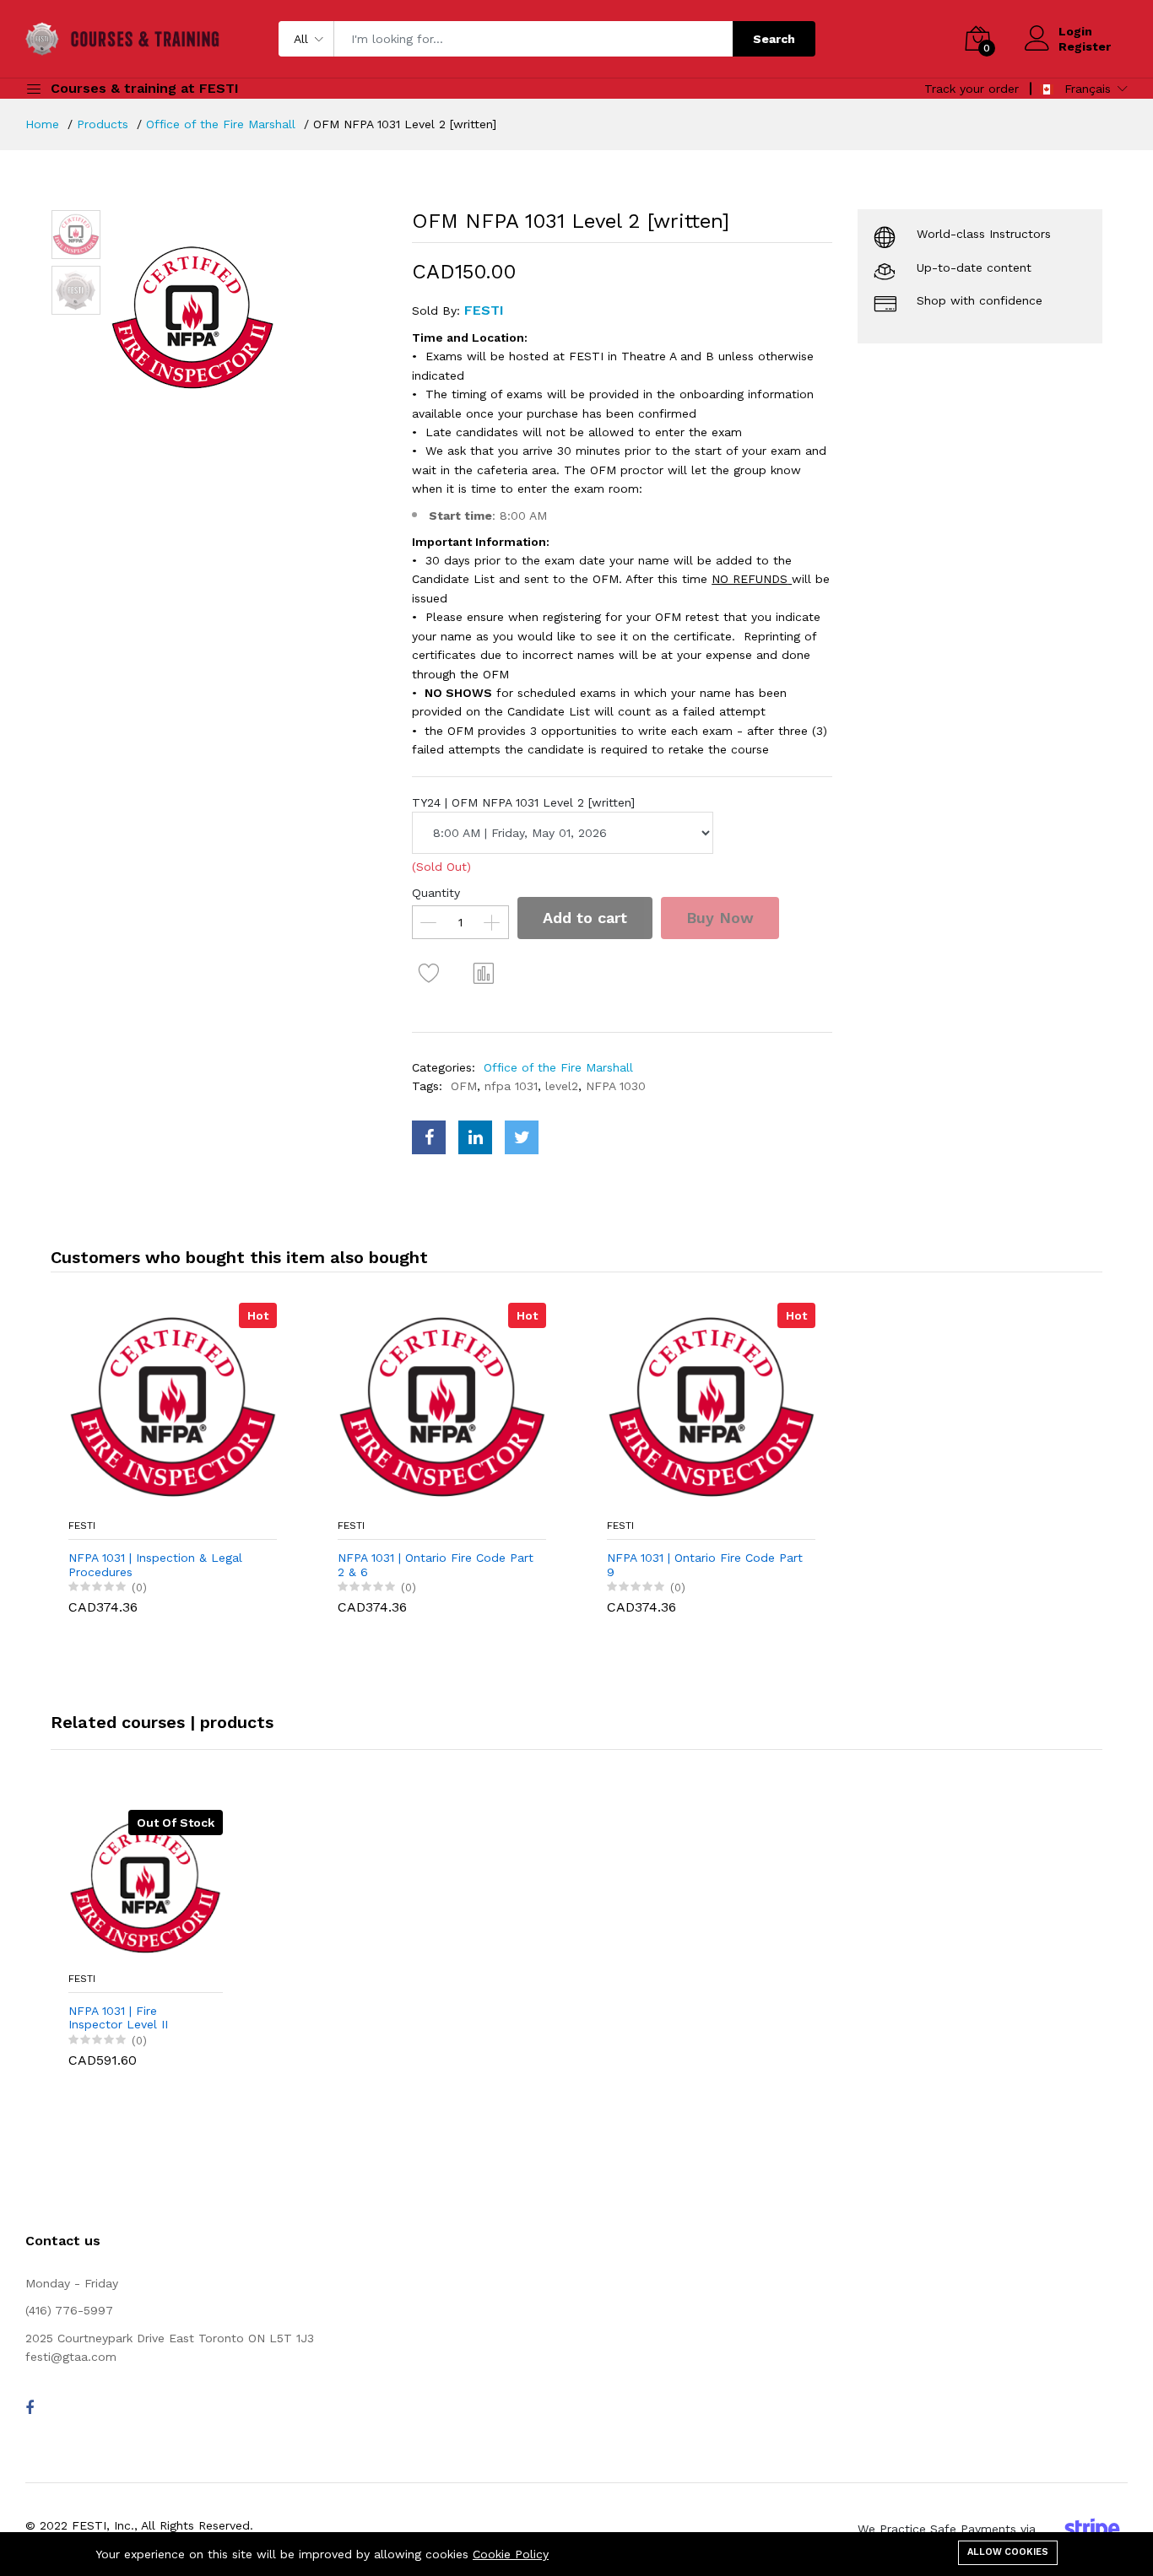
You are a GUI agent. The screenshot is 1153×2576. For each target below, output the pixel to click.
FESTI (82, 1526)
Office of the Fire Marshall (221, 124)
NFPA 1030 (616, 1086)
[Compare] (484, 973)
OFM (464, 1086)
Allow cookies (1008, 2552)
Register (1085, 46)
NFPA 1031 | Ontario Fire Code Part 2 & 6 (436, 1565)
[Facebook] (30, 2408)
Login (1075, 31)
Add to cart (585, 918)
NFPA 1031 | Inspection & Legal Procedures (155, 1565)
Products (103, 124)
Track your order (972, 89)
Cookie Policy (511, 2554)
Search (774, 39)
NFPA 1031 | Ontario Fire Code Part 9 (705, 1565)
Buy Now (720, 918)
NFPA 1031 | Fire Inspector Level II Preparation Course (123, 2018)
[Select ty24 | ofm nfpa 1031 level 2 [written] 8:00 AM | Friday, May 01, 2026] (563, 833)
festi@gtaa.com (71, 2357)
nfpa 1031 (511, 1086)
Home (42, 124)
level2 (562, 1086)
